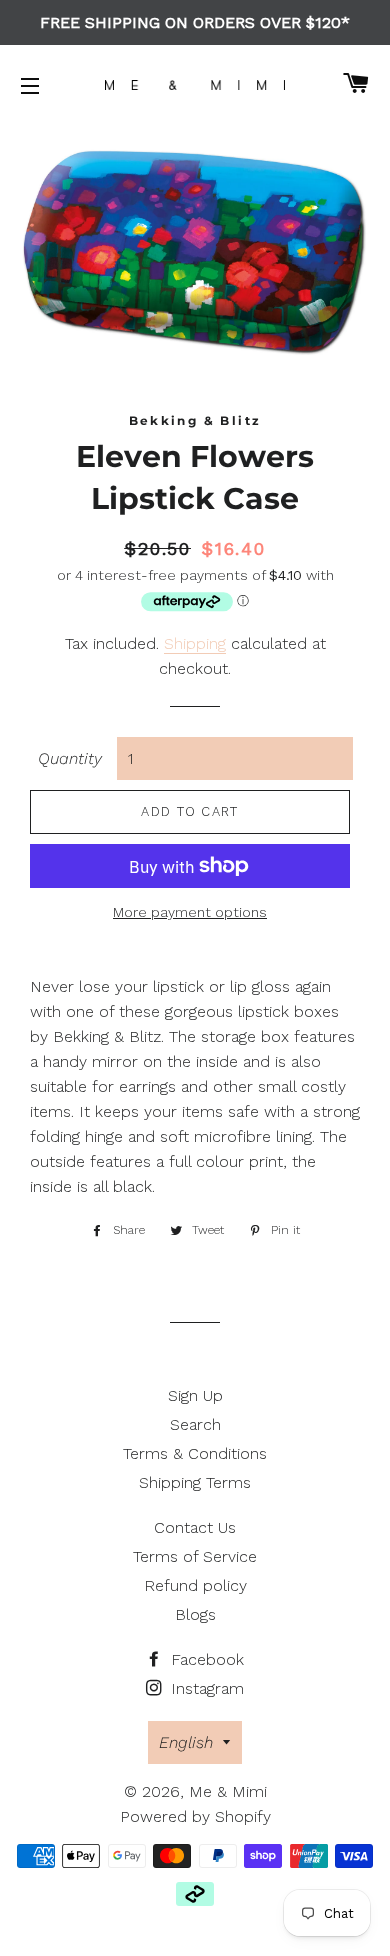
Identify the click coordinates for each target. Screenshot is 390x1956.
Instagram (205, 1688)
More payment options (190, 912)
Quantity (70, 758)
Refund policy (195, 1585)
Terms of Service (195, 1556)
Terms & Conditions (195, 1453)
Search (195, 1424)
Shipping (195, 643)
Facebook (205, 1659)
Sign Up (195, 1395)
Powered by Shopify (195, 1816)
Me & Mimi (228, 1791)
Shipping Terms (195, 1482)
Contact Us (195, 1527)
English (186, 1742)
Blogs (195, 1614)
